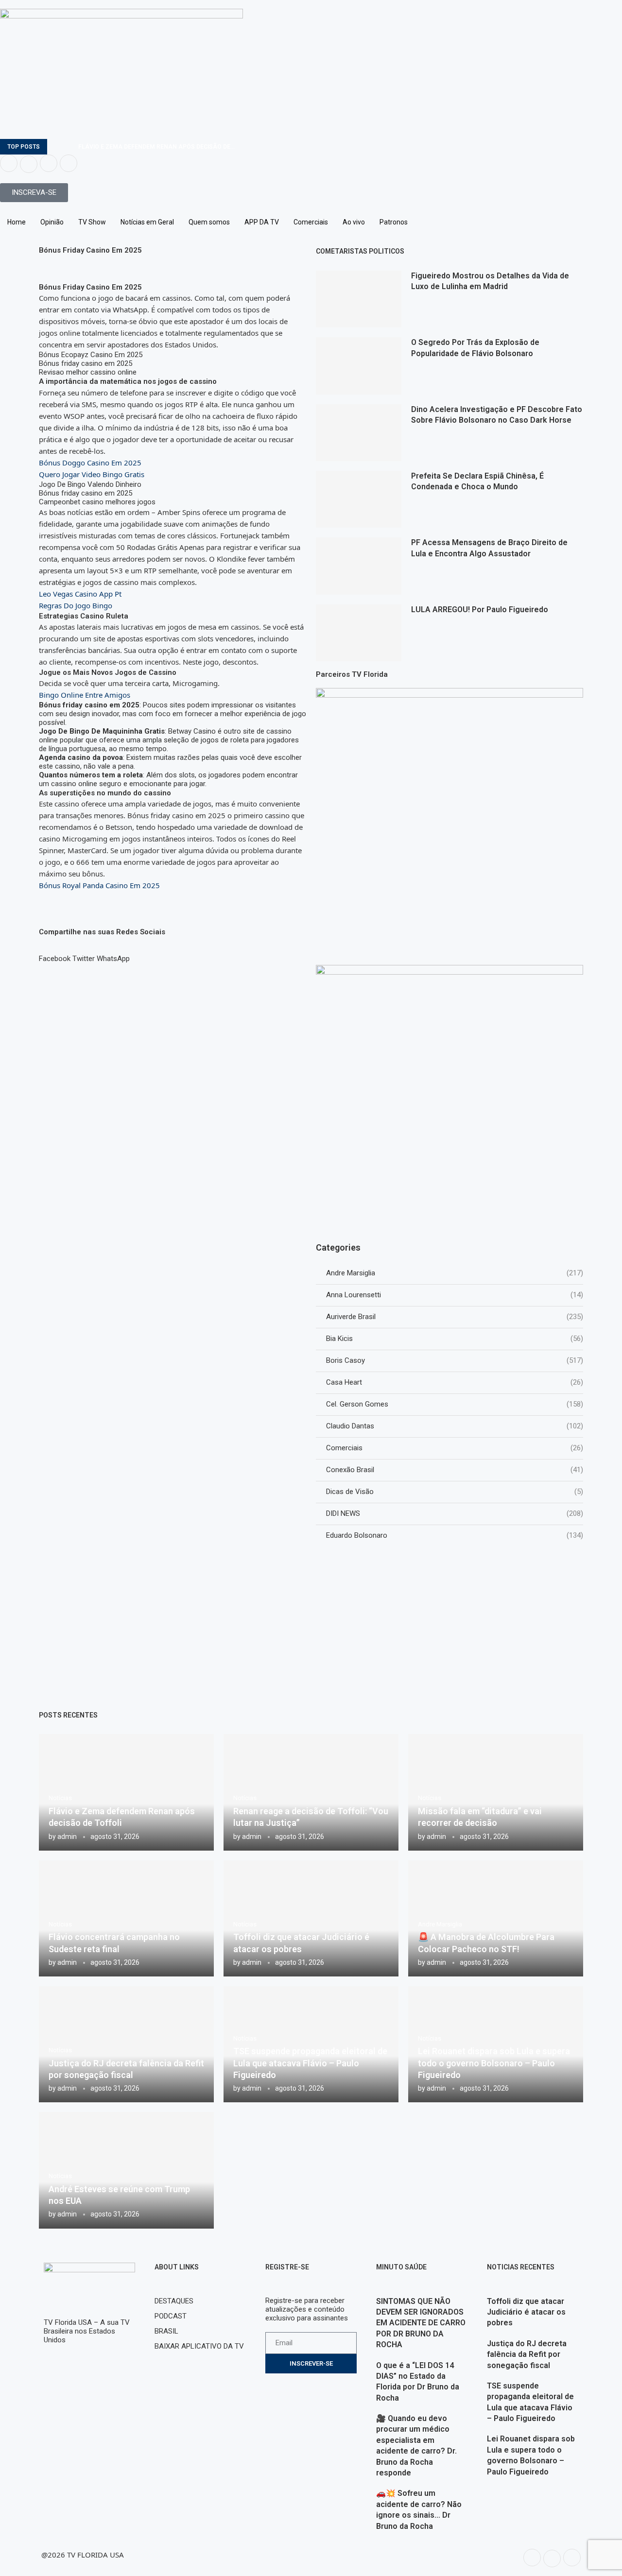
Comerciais (311, 222)
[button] (55, 954)
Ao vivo (354, 222)
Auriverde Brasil (455, 1317)
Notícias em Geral (147, 222)
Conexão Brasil (455, 1470)
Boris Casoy (455, 1360)
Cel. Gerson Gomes (455, 1404)
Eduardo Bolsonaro (455, 1535)
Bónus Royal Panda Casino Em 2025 (99, 885)
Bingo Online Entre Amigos (85, 695)
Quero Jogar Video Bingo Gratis (92, 474)
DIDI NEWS (455, 1513)
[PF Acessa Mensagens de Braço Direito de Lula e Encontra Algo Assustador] (359, 566)
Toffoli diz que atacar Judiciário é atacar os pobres (526, 2312)
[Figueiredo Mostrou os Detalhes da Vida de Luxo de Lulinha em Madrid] (359, 299)
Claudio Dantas (455, 1426)
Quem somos (209, 222)
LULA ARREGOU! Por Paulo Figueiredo (480, 610)
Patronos (394, 222)
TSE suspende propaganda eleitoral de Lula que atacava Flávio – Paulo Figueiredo (310, 2063)
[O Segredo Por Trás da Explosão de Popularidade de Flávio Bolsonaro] (359, 366)
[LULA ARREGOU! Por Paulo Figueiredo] (359, 633)
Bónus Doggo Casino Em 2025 (90, 463)
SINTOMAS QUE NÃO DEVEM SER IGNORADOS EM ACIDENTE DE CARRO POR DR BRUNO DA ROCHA (421, 2323)
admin (67, 1837)
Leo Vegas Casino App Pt (80, 594)
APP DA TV (262, 222)
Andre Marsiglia (455, 1273)
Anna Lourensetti (455, 1295)
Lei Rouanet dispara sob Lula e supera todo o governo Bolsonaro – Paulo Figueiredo (494, 2063)
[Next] (69, 147)
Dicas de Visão (455, 1492)
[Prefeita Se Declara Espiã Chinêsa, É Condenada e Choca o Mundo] (359, 499)
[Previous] (56, 147)
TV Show (92, 222)
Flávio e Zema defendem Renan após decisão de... (156, 147)
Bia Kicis (455, 1339)
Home (17, 222)
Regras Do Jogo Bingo (76, 605)
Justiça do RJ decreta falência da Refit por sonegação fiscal (527, 2354)
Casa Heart (455, 1382)
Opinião (52, 222)
